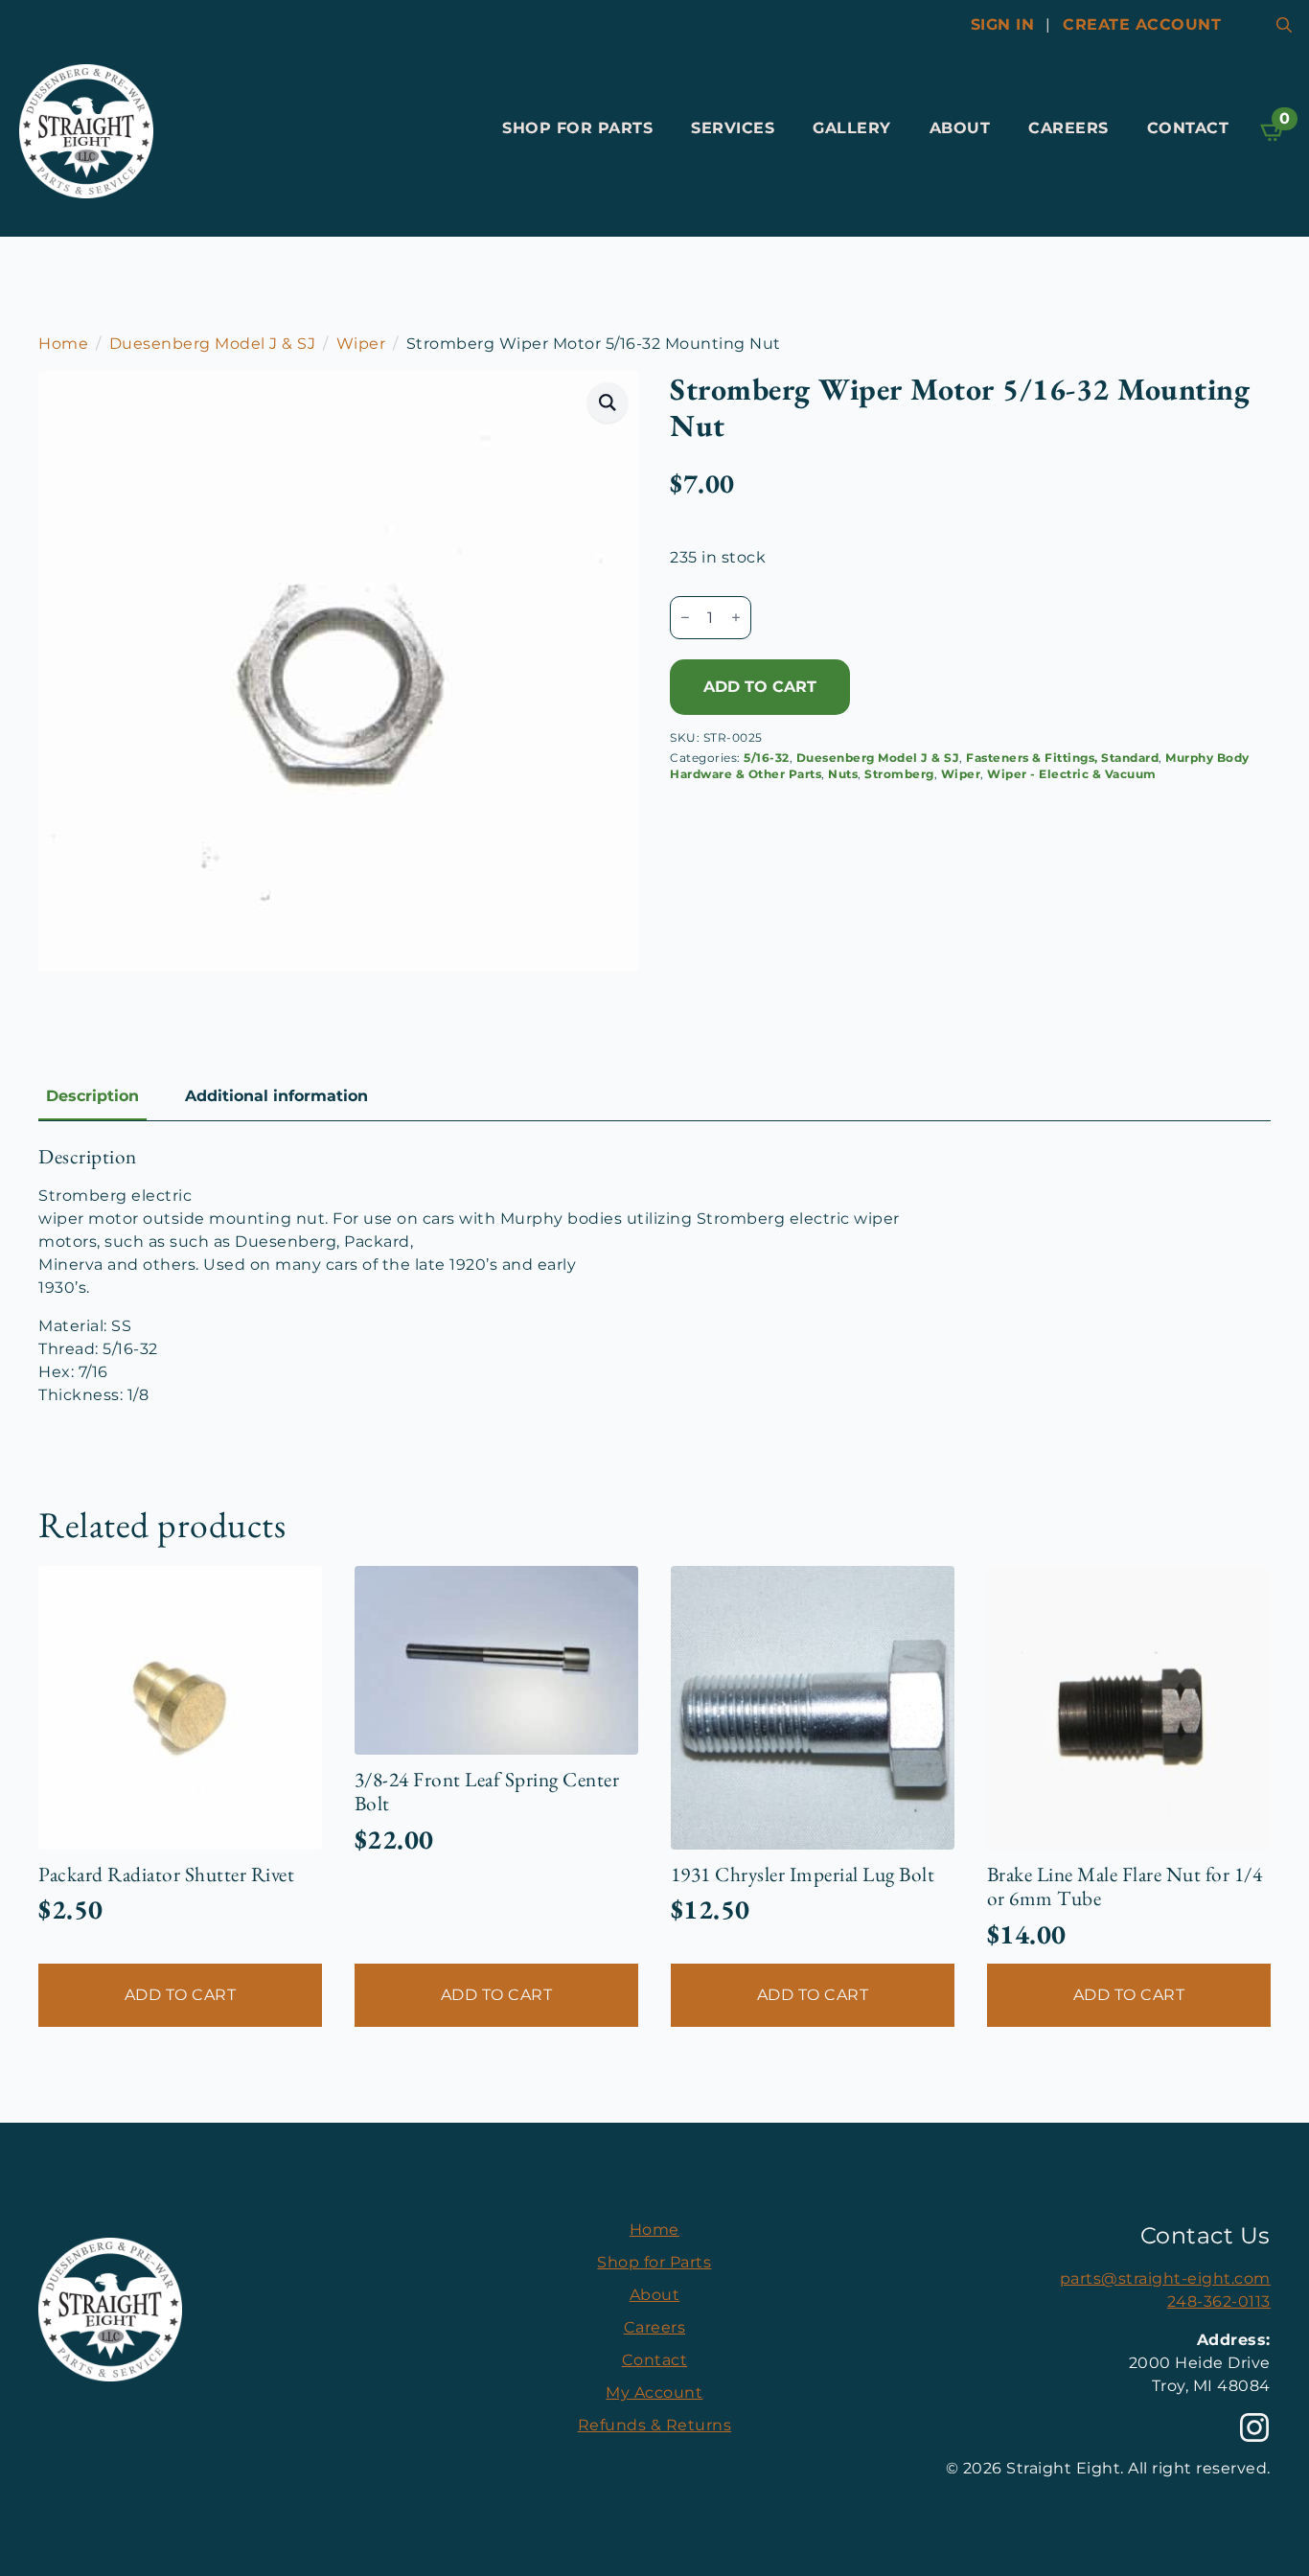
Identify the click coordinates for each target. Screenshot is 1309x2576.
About (960, 128)
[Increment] (736, 617)
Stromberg (899, 774)
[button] (608, 402)
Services (733, 128)
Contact (1188, 128)
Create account (1142, 24)
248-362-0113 (1219, 2301)
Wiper (361, 344)
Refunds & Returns (655, 2425)
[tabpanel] (654, 1276)
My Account (654, 2392)
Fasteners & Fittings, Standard (1062, 758)
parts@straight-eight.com (1165, 2278)
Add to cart (760, 687)
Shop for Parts (577, 128)
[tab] (92, 1096)
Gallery (852, 128)
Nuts (843, 774)
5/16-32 (767, 758)
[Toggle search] (1284, 25)
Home (63, 344)
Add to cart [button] (181, 1995)
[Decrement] (685, 617)
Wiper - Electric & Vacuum (1072, 774)
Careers (1068, 128)
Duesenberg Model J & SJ (213, 344)
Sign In (1003, 24)
